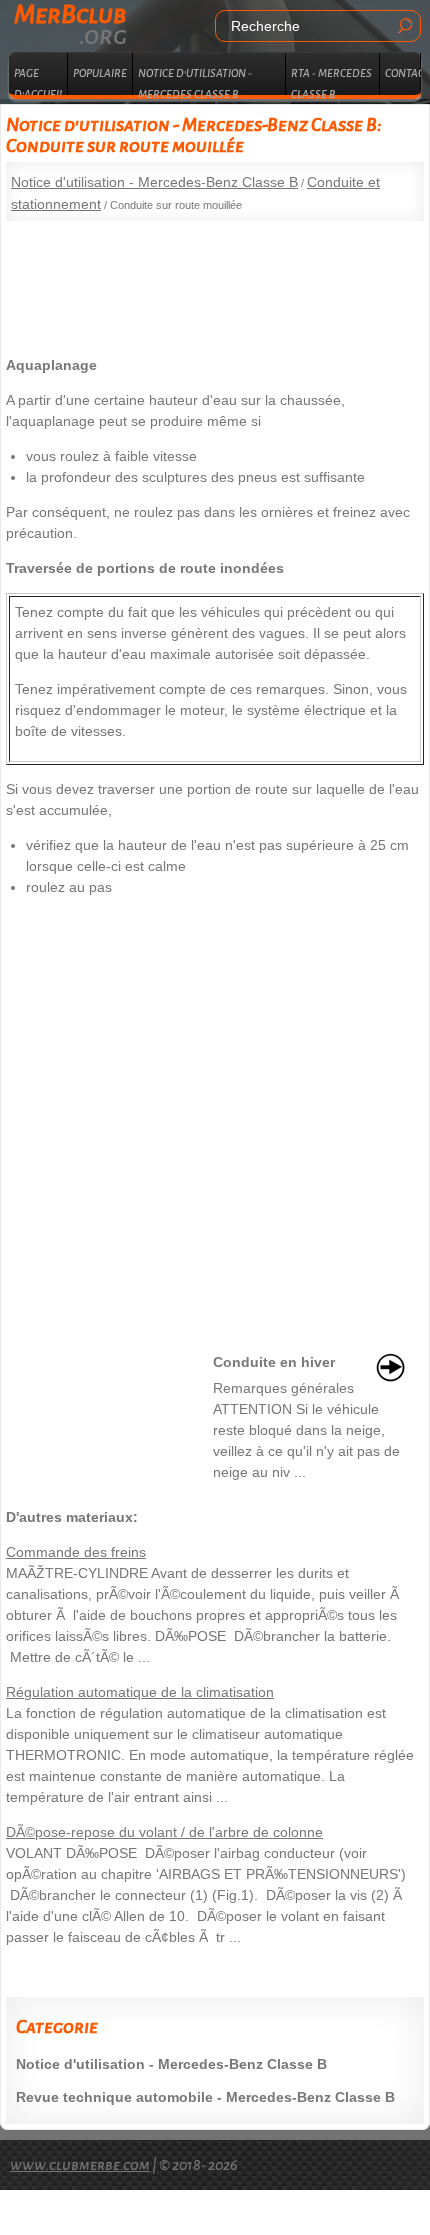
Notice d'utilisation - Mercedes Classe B (195, 81)
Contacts (403, 73)
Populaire (100, 73)
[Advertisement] (215, 281)
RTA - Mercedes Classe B (331, 81)
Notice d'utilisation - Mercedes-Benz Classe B (154, 182)
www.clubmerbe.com (80, 2165)
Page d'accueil (39, 81)
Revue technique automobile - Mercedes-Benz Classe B (205, 2097)
